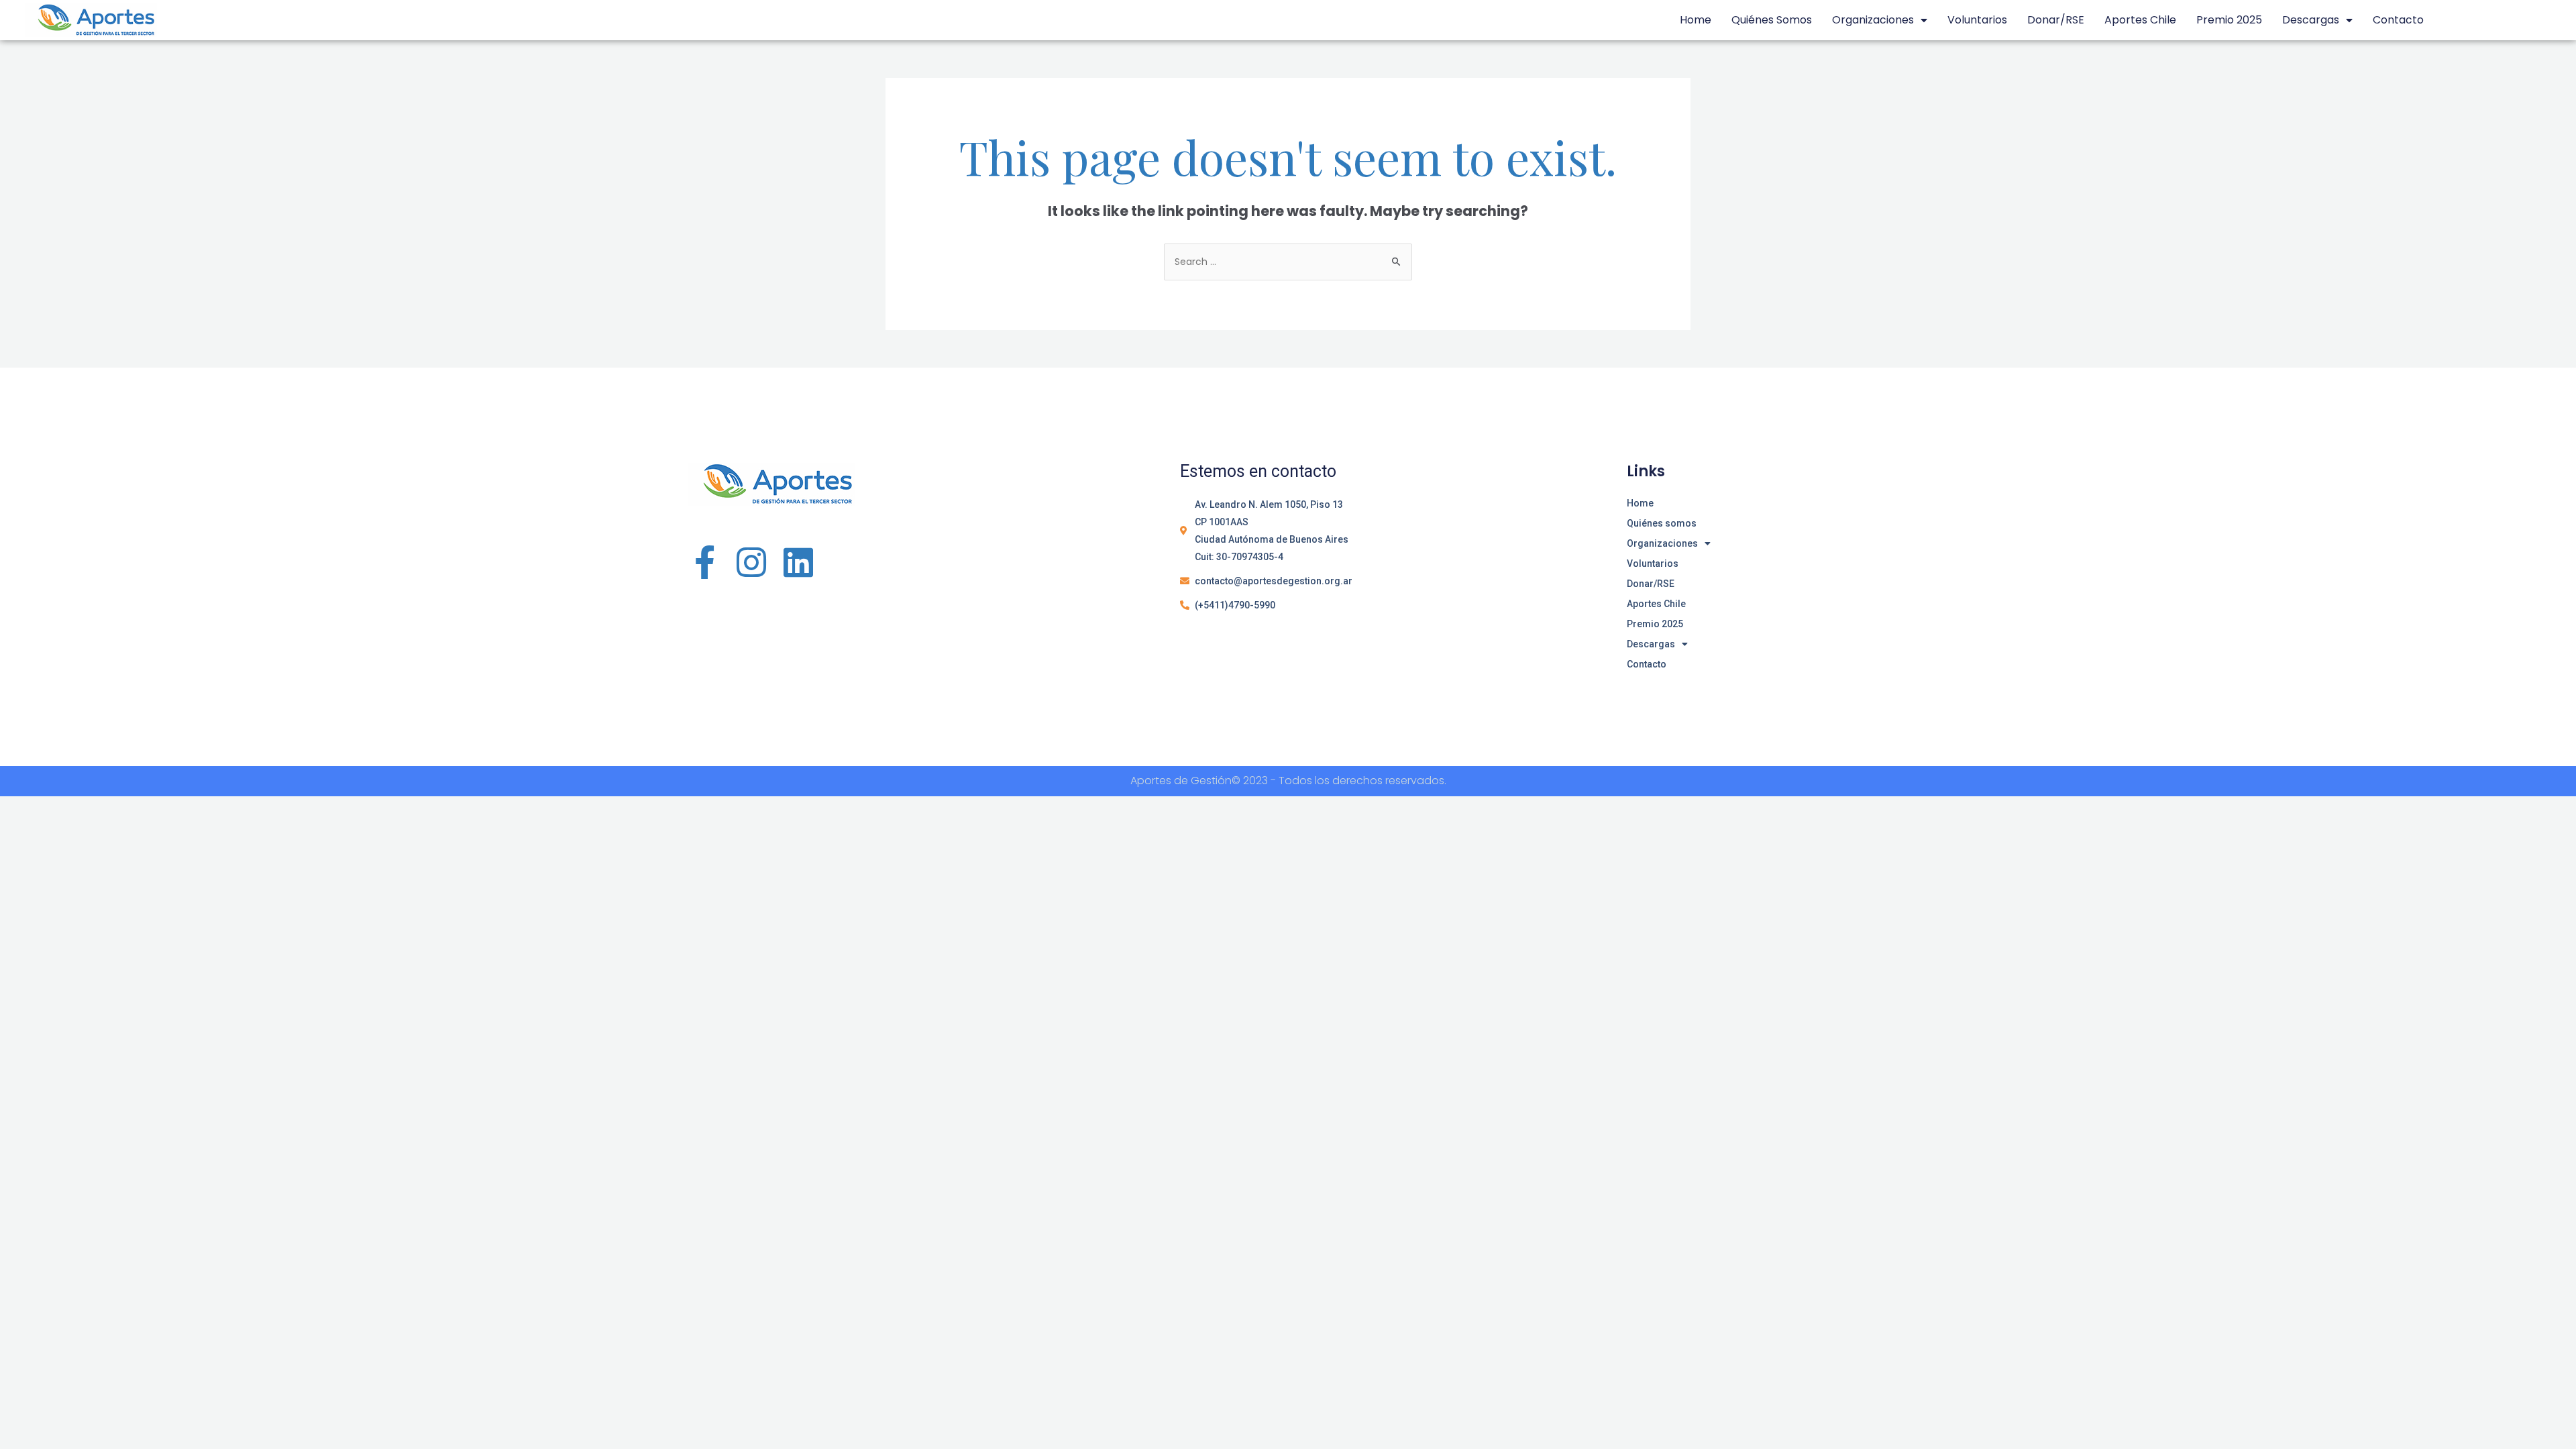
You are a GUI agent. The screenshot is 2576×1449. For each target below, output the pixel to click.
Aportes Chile (2140, 20)
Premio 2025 (2229, 20)
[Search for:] (1288, 262)
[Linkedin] (798, 562)
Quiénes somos (1772, 20)
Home (1696, 20)
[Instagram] (751, 562)
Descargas (2311, 20)
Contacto (2398, 20)
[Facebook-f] (704, 562)
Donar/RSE (2056, 20)
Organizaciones (1873, 20)
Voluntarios (1977, 20)
